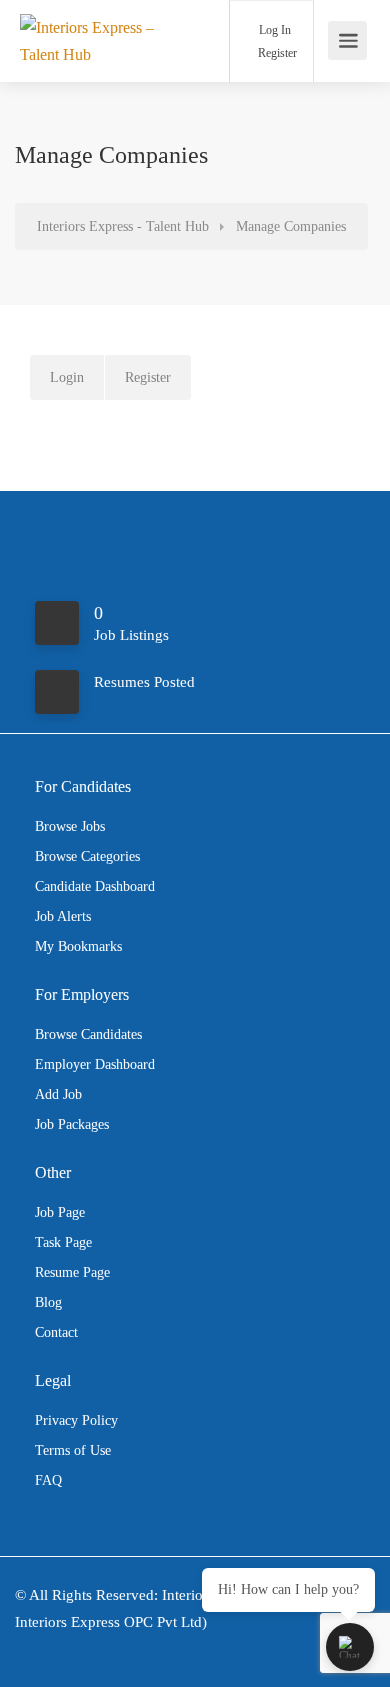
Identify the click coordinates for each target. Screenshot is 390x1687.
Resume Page (72, 1272)
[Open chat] (350, 1647)
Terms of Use (73, 1450)
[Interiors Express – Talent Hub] (95, 40)
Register (276, 53)
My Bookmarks (78, 946)
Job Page (60, 1212)
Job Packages (72, 1124)
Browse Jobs (70, 826)
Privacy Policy (76, 1420)
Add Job (58, 1094)
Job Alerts (63, 916)
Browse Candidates (88, 1034)
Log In (273, 30)
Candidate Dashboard (95, 886)
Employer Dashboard (95, 1064)
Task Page (63, 1242)
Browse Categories (87, 856)
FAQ (48, 1480)
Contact (56, 1332)
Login (67, 377)
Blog (48, 1302)
